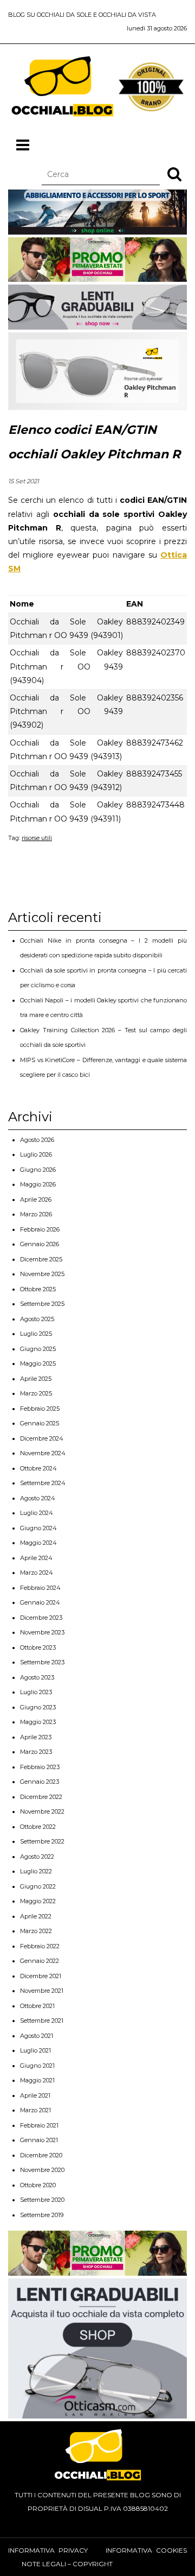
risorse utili (37, 838)
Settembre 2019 (42, 2215)
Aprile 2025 (36, 1379)
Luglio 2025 (36, 1334)
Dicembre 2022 (41, 1797)
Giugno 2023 (38, 1707)
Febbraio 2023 (40, 1767)
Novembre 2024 (43, 1453)
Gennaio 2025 (40, 1423)
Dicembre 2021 (41, 1976)
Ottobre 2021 (37, 2006)
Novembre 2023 (42, 1632)
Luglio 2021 (35, 2050)
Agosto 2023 (37, 1677)
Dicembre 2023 (41, 1618)
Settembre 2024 (43, 1483)
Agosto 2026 (37, 1140)
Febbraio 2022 (40, 1946)
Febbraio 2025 (40, 1409)
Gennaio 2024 (40, 1602)
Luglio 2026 (36, 1154)
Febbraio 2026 (40, 1229)
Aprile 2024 (36, 1558)
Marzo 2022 (36, 1931)
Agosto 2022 (37, 1857)
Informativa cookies (146, 2550)
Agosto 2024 (38, 1498)
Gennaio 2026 (40, 1244)
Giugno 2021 (37, 2066)
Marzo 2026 (36, 1214)
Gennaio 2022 (40, 1961)
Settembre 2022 (42, 1841)
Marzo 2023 (36, 1752)
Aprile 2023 (36, 1737)
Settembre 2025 (42, 1304)
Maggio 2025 (38, 1363)
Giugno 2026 (38, 1170)
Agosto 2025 (37, 1319)
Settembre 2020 (42, 2200)
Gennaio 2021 (39, 2140)
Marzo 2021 (35, 2110)
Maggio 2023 (38, 1722)
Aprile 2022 (36, 1916)
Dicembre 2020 (41, 2155)
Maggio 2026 (38, 1184)
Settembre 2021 (42, 2021)
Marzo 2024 (37, 1573)
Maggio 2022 (38, 1901)
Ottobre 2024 (38, 1468)
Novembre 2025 (42, 1274)
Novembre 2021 (42, 1991)
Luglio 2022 (36, 1871)
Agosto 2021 (37, 2036)
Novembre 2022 (42, 1811)
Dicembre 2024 (42, 1438)
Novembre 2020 (42, 2170)
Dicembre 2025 (41, 1259)
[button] (174, 174)
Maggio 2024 (38, 1543)
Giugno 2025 (38, 1349)
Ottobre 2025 (38, 1289)
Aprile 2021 (35, 2095)
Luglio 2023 (36, 1692)
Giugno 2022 (38, 1886)
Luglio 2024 (37, 1513)
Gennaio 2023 (40, 1782)
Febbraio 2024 (40, 1588)
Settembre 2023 (42, 1662)
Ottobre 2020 (38, 2185)
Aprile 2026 (36, 1199)
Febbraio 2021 (39, 2125)
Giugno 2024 (38, 1528)
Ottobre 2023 (38, 1647)
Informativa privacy (48, 2550)
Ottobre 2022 (38, 1827)
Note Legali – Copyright (67, 2564)
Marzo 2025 (36, 1393)
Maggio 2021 (37, 2080)
